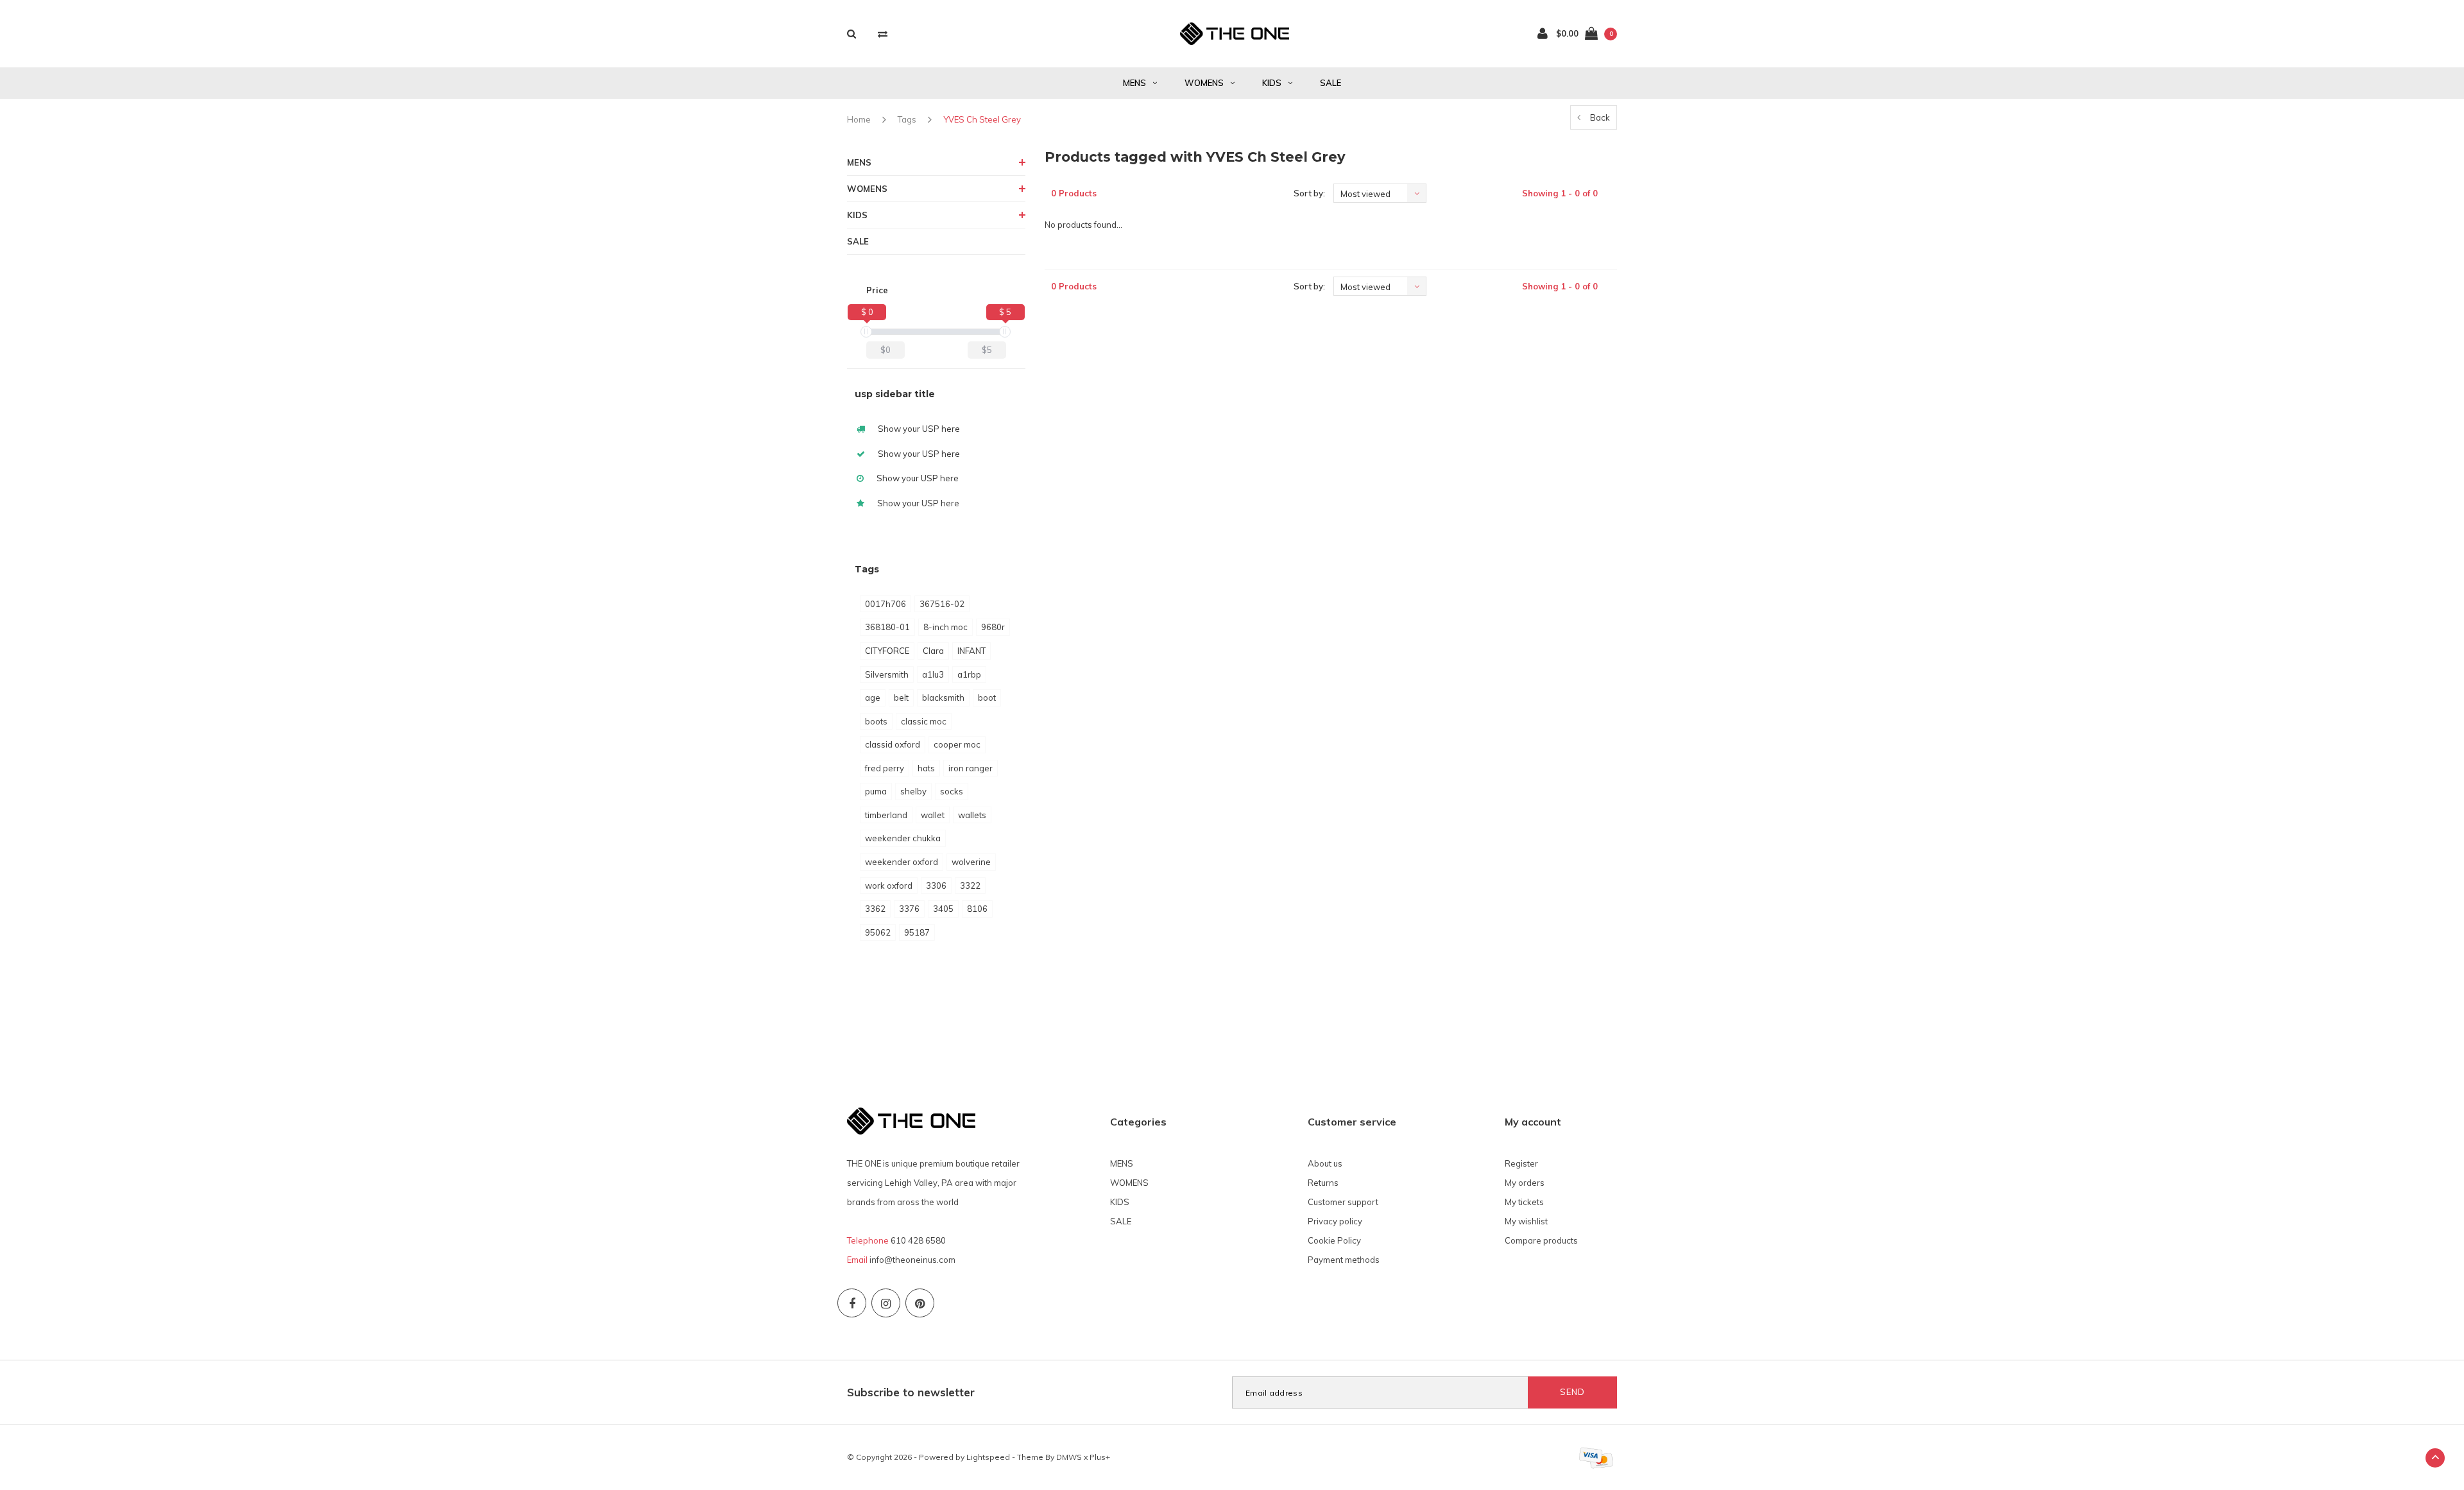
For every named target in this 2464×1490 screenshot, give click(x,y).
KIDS (1272, 83)
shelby (913, 791)
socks (952, 791)
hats (926, 768)
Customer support (1343, 1202)
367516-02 (942, 604)
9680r (993, 627)
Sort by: (1309, 193)
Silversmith (887, 674)
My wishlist (1526, 1221)
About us (1325, 1163)
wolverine (971, 862)
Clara (933, 651)
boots (876, 721)
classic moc (924, 721)
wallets (972, 815)
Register (1521, 1163)
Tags (907, 119)
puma (876, 791)
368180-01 (887, 627)
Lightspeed (988, 1457)
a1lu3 (933, 674)
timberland (886, 815)
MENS (1134, 83)
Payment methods (1344, 1260)
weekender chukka (903, 838)
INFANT (971, 651)
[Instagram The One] (886, 1303)
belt (901, 698)
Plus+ (1100, 1457)
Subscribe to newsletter (911, 1392)
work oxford (889, 886)
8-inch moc (945, 627)
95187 (917, 932)
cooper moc (957, 744)
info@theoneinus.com (912, 1260)
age (873, 698)
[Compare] (883, 34)
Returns (1323, 1183)
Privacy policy (1335, 1221)
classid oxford (893, 744)
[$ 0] (866, 332)
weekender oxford (902, 862)
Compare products (1541, 1240)
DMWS (1069, 1457)
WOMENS (1204, 83)
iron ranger (971, 768)
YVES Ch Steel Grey (982, 119)
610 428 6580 (918, 1240)
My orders (1525, 1183)
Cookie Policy (1334, 1240)
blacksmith (943, 698)
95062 (878, 932)
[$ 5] (1005, 332)
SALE (1330, 83)
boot (987, 698)
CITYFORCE (887, 651)
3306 (936, 886)
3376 (909, 909)
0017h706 (886, 604)
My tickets (1524, 1202)
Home (859, 119)
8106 (977, 909)
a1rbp (969, 674)
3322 (970, 886)
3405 (943, 909)
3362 (875, 909)
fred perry (885, 768)
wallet (933, 815)
